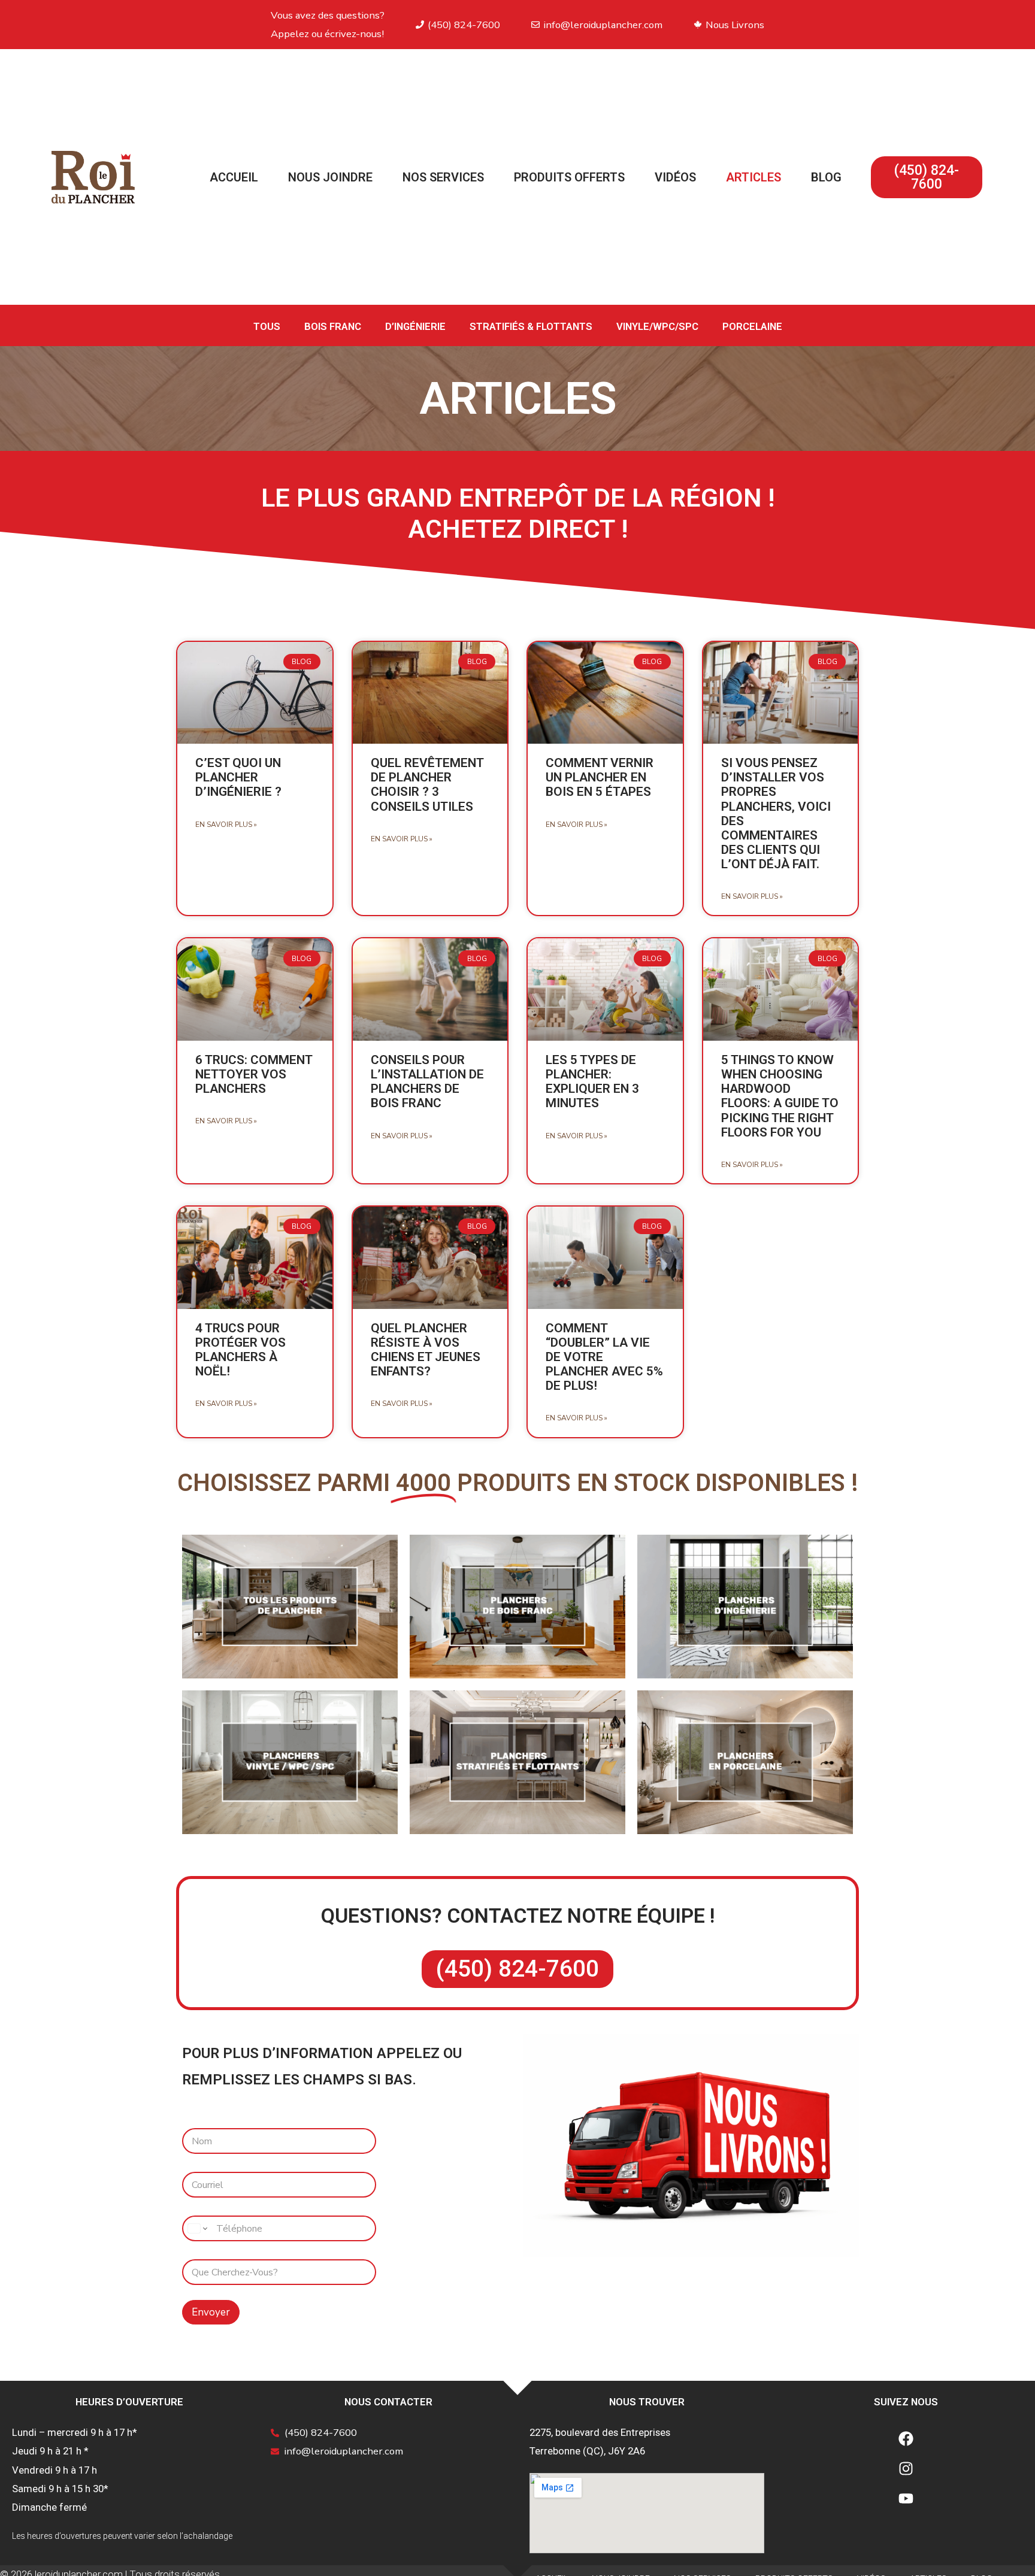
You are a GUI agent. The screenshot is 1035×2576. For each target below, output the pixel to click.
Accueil (234, 177)
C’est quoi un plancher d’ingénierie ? (238, 777)
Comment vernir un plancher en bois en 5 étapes (600, 777)
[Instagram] (906, 2468)
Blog (826, 177)
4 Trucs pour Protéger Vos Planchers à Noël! (240, 1350)
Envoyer (211, 2312)
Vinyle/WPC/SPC (657, 326)
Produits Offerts (569, 177)
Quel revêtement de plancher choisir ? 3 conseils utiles (427, 784)
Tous (267, 326)
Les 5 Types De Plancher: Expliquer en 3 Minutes (592, 1081)
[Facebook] (906, 2438)
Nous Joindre (330, 177)
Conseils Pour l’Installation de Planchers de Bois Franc (427, 1081)
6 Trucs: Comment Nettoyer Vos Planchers (254, 1074)
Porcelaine (752, 326)
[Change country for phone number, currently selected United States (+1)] (197, 2228)
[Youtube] (906, 2498)
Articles (753, 177)
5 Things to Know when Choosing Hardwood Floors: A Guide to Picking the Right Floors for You (780, 1096)
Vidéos (675, 177)
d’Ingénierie (415, 326)
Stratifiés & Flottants (531, 326)
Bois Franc (333, 326)
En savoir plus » (226, 825)
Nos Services (443, 177)
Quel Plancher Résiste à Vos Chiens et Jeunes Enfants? (426, 1350)
